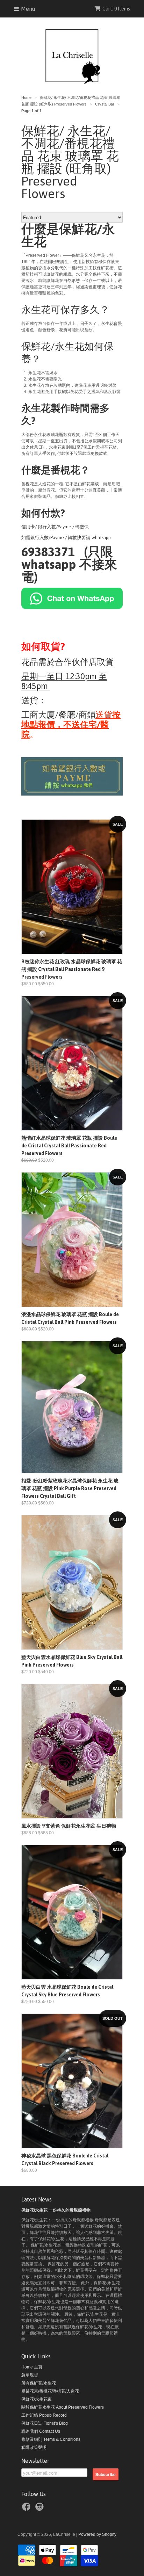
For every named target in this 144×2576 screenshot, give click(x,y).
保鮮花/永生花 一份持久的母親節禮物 (56, 2210)
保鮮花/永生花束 (37, 2399)
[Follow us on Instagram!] (41, 2508)
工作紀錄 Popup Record (44, 2415)
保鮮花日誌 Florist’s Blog (45, 2423)
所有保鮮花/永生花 (39, 2383)
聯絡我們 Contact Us (41, 2431)
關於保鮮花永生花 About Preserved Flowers (63, 2407)
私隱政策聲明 (34, 2447)
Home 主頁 (32, 2367)
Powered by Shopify (97, 2534)
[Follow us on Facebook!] (27, 2508)
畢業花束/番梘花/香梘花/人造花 (50, 2391)
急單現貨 (30, 2375)
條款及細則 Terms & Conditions (51, 2439)
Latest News (37, 2199)
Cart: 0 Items (116, 9)
